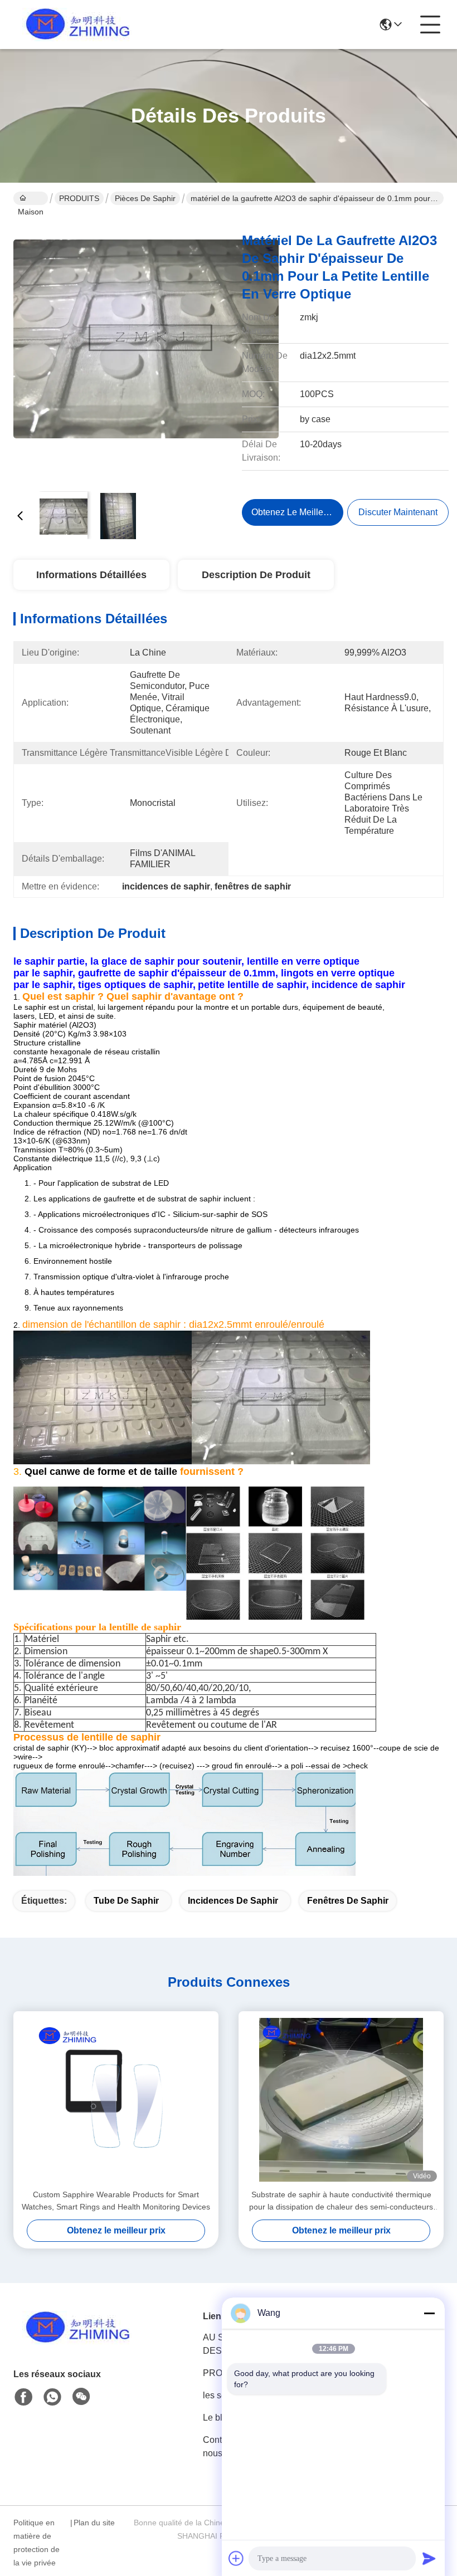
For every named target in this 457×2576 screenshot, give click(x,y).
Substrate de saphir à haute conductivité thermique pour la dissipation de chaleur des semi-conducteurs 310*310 (341, 2201)
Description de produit (256, 575)
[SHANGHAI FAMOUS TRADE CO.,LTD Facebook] (23, 2397)
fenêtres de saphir (348, 1901)
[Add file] (236, 2558)
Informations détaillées (91, 575)
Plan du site (94, 2523)
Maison (31, 198)
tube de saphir (126, 1901)
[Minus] (429, 2313)
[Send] (429, 2558)
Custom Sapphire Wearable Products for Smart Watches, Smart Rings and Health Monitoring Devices (116, 2201)
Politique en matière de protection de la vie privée (37, 2543)
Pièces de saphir (145, 198)
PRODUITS (79, 198)
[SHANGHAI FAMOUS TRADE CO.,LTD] (75, 25)
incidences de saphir (233, 1901)
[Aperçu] (75, 2341)
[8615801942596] (52, 2397)
